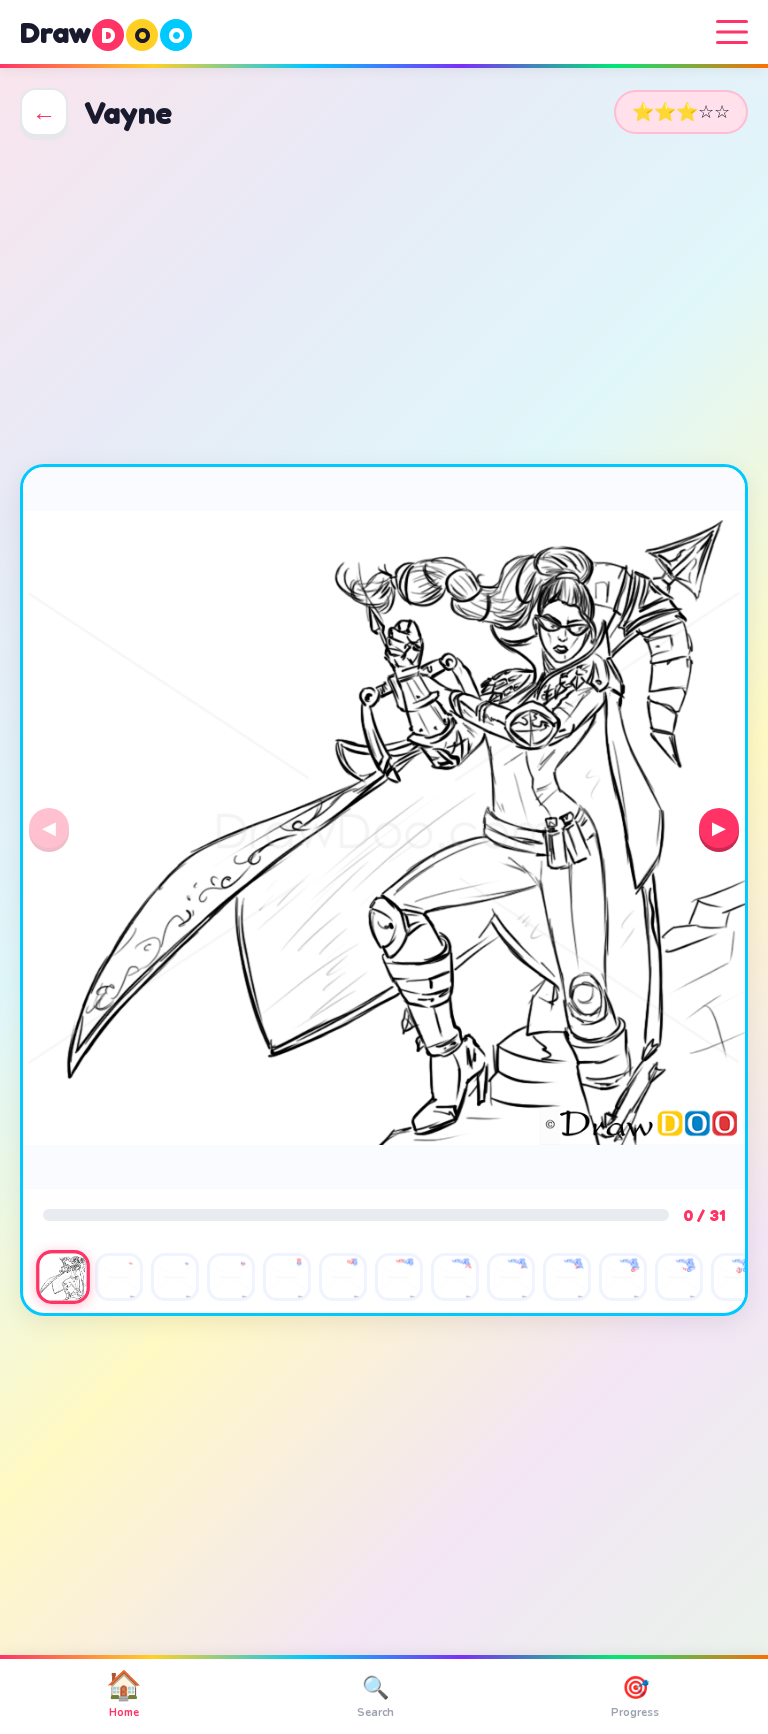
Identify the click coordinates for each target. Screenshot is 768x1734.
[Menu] (732, 32)
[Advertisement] (384, 300)
